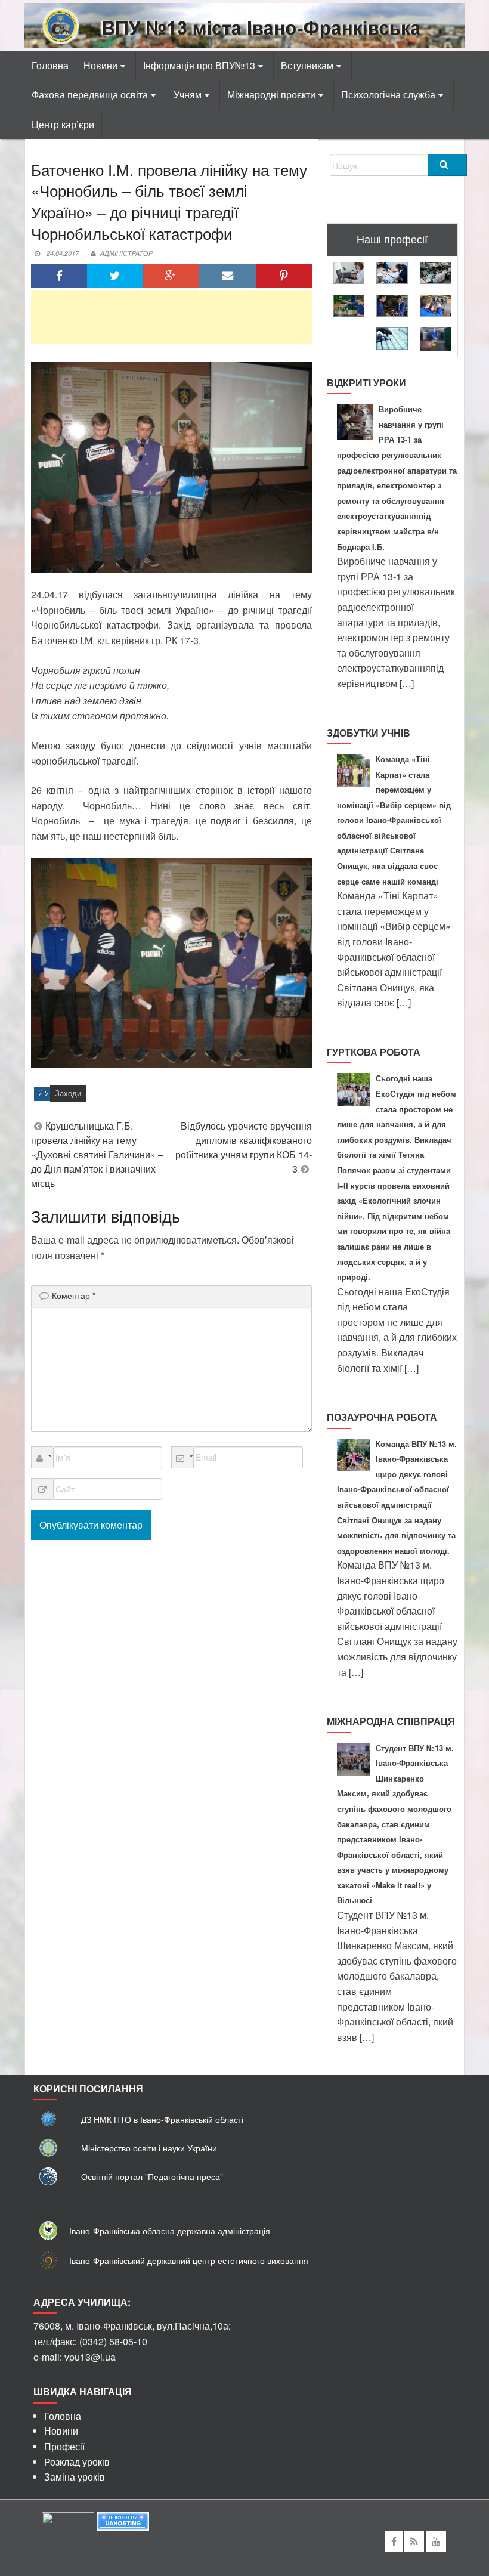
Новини (100, 65)
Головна (50, 65)
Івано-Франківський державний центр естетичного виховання (189, 2260)
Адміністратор (126, 253)
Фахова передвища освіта (90, 95)
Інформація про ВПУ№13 (199, 65)
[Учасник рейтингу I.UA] (68, 2520)
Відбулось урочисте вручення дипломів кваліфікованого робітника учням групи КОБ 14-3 (244, 1147)
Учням (188, 95)
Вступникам (307, 65)
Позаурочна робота (382, 1417)
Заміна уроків (75, 2477)
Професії (64, 2446)
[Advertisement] (171, 317)
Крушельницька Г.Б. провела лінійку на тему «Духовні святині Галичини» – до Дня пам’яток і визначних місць (97, 1154)
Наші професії (392, 239)
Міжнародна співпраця (391, 1721)
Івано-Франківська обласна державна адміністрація (170, 2231)
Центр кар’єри (63, 124)
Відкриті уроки (366, 383)
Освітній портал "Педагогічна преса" (152, 2176)
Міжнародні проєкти (271, 95)
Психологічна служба (388, 95)
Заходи (68, 1093)
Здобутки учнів (369, 733)
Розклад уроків (77, 2462)
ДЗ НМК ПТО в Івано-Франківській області (162, 2119)
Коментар (74, 1295)
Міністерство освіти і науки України (149, 2148)
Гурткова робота (374, 1052)
